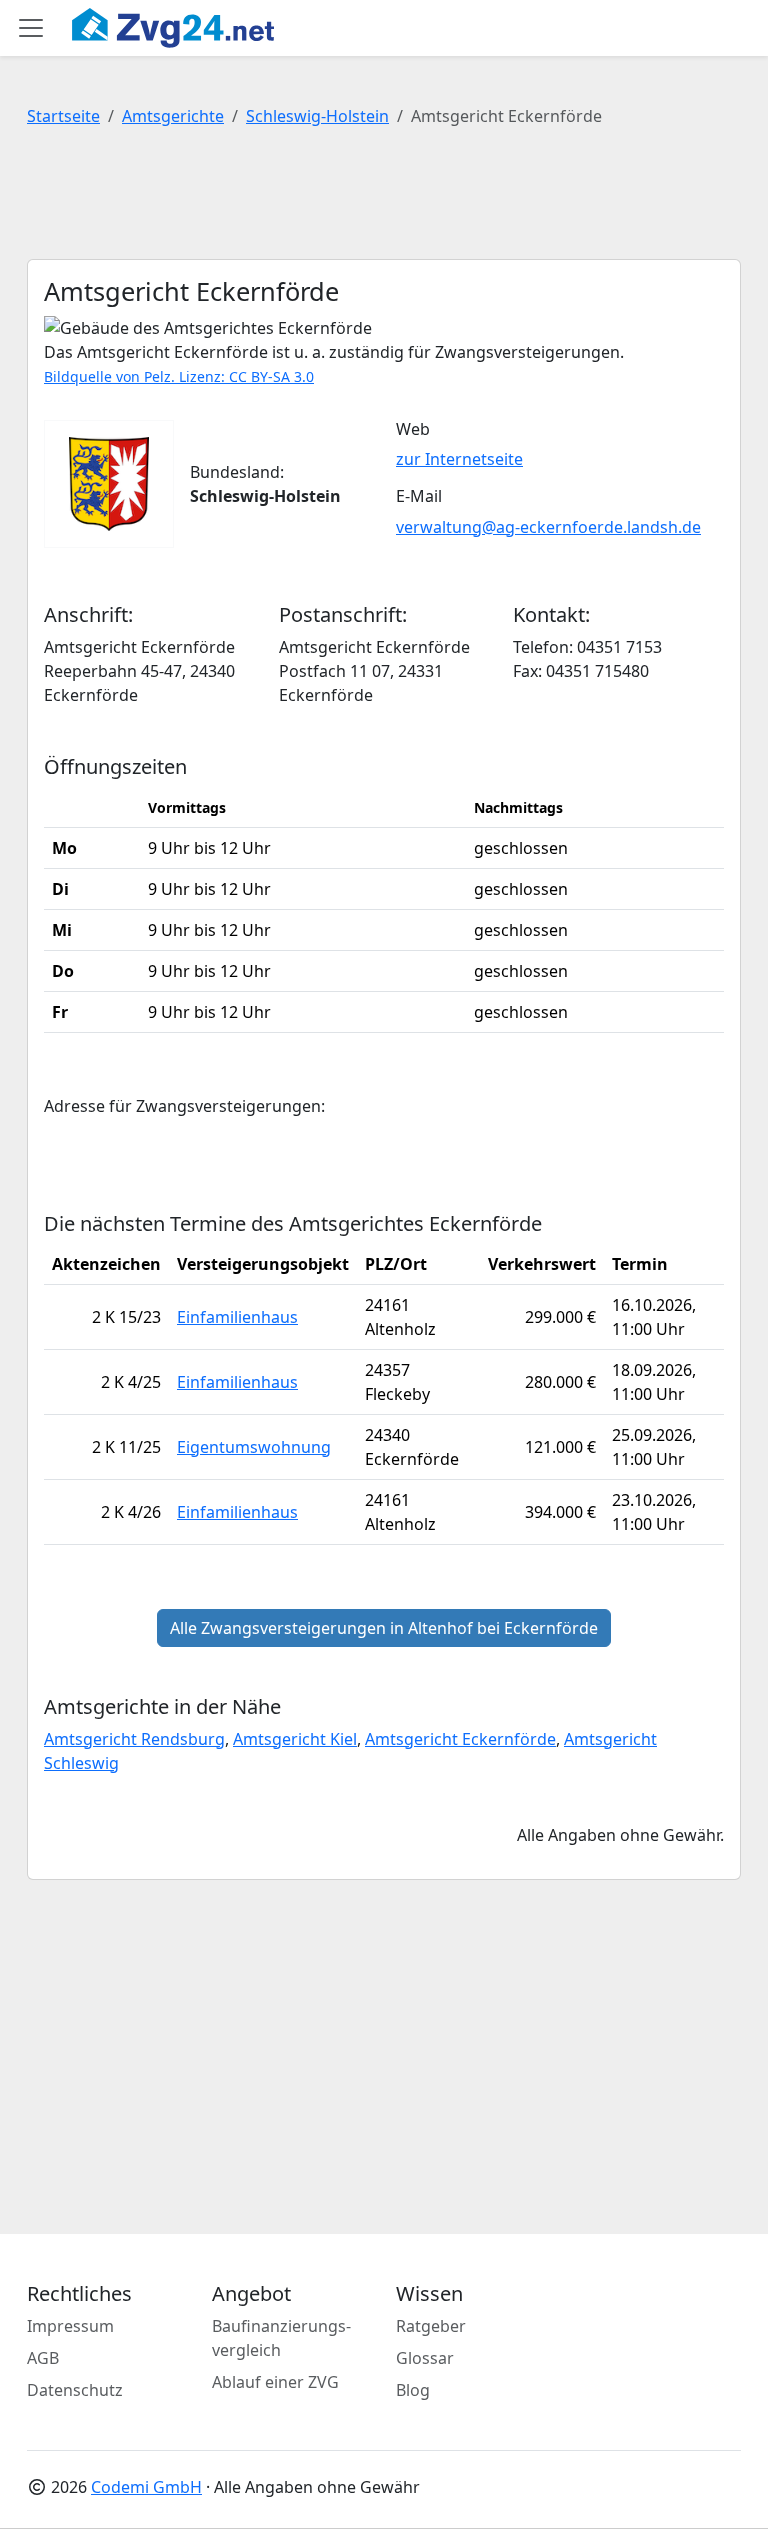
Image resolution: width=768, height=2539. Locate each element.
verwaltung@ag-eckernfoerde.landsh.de (548, 527)
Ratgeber (431, 2326)
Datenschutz (75, 2390)
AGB (43, 2358)
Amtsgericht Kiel (295, 1739)
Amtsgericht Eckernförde (460, 1739)
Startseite (63, 116)
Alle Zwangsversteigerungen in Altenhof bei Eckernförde (384, 1628)
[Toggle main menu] (31, 28)
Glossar (425, 2358)
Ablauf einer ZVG (275, 2382)
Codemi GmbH (146, 2487)
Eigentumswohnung (254, 1447)
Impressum (70, 2326)
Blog (413, 2390)
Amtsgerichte (173, 116)
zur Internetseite (459, 459)
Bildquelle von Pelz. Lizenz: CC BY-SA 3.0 (179, 376)
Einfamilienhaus (237, 1317)
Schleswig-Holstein (317, 116)
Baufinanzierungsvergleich (281, 2338)
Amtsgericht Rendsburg (134, 1739)
